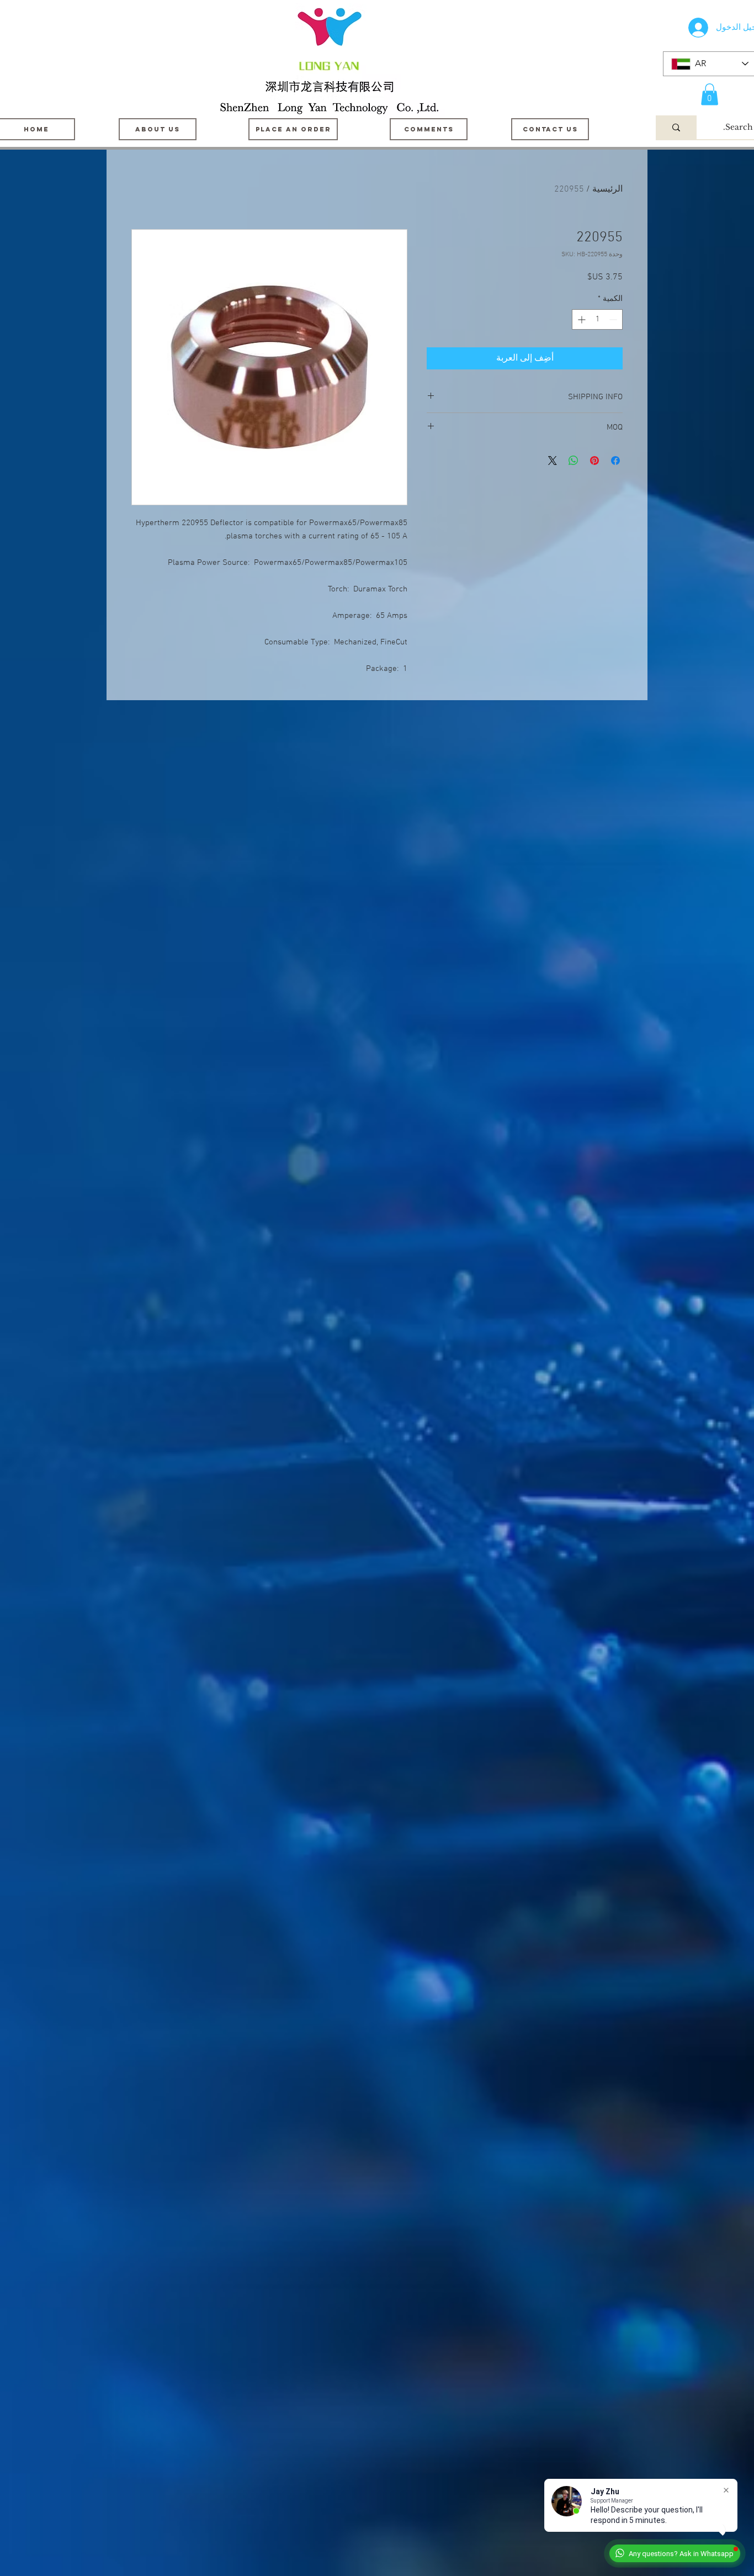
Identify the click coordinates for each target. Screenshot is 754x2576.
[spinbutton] (597, 319)
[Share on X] (553, 461)
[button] (710, 94)
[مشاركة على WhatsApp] (574, 461)
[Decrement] (614, 319)
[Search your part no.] (676, 127)
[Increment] (580, 319)
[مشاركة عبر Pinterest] (594, 461)
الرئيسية (607, 189)
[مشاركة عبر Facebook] (615, 461)
